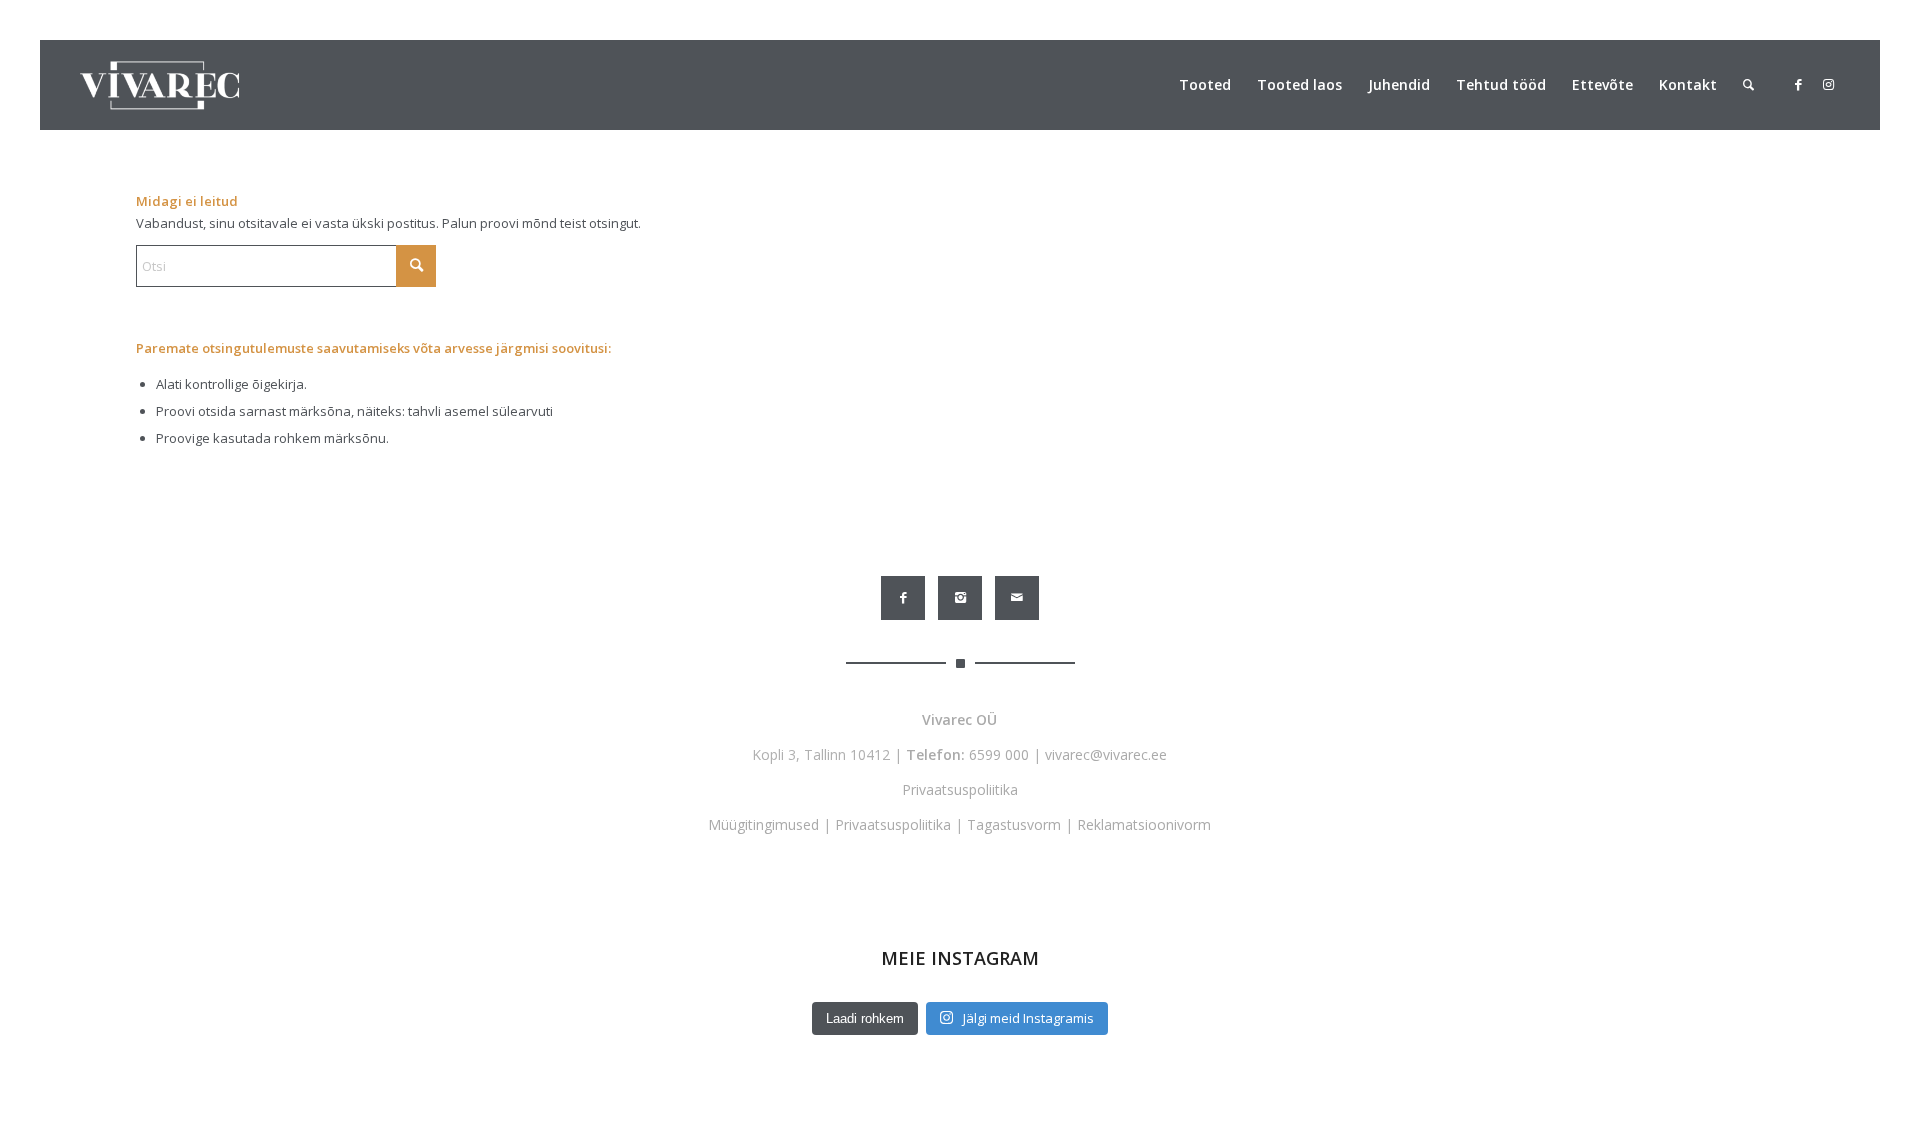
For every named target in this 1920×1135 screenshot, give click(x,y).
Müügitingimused (763, 824)
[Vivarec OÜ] (159, 85)
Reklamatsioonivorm (1144, 824)
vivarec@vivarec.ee (1106, 754)
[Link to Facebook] (1798, 84)
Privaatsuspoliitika (960, 789)
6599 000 (999, 754)
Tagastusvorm (1014, 824)
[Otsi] (1748, 85)
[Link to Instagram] (1828, 84)
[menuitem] (1205, 85)
